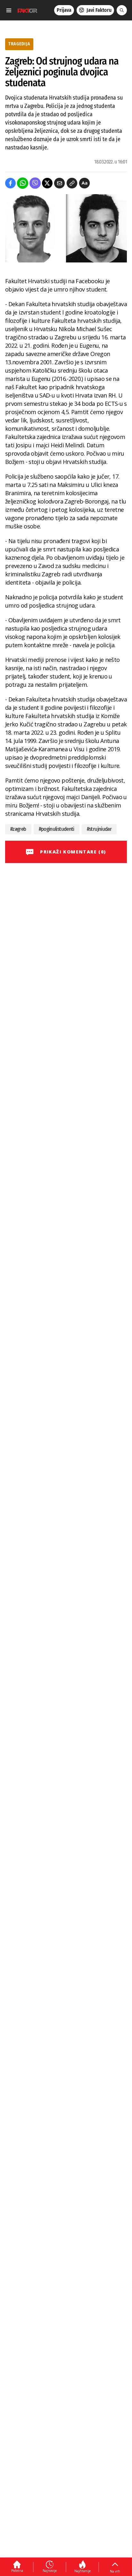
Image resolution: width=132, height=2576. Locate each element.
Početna (17, 2571)
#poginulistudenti (57, 829)
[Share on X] (47, 183)
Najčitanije (82, 2571)
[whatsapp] (23, 183)
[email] (59, 183)
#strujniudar (99, 829)
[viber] (35, 183)
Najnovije (50, 2571)
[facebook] (10, 183)
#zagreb (18, 829)
